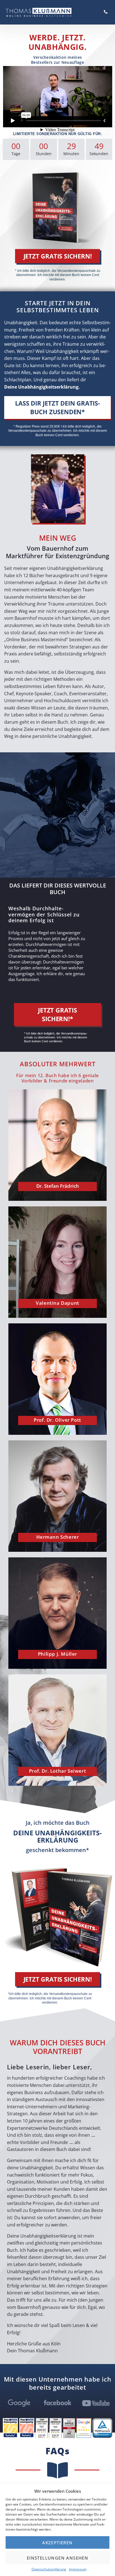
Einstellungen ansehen (57, 2558)
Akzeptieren (57, 2543)
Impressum (78, 2569)
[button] (58, 256)
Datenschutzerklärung (49, 2569)
